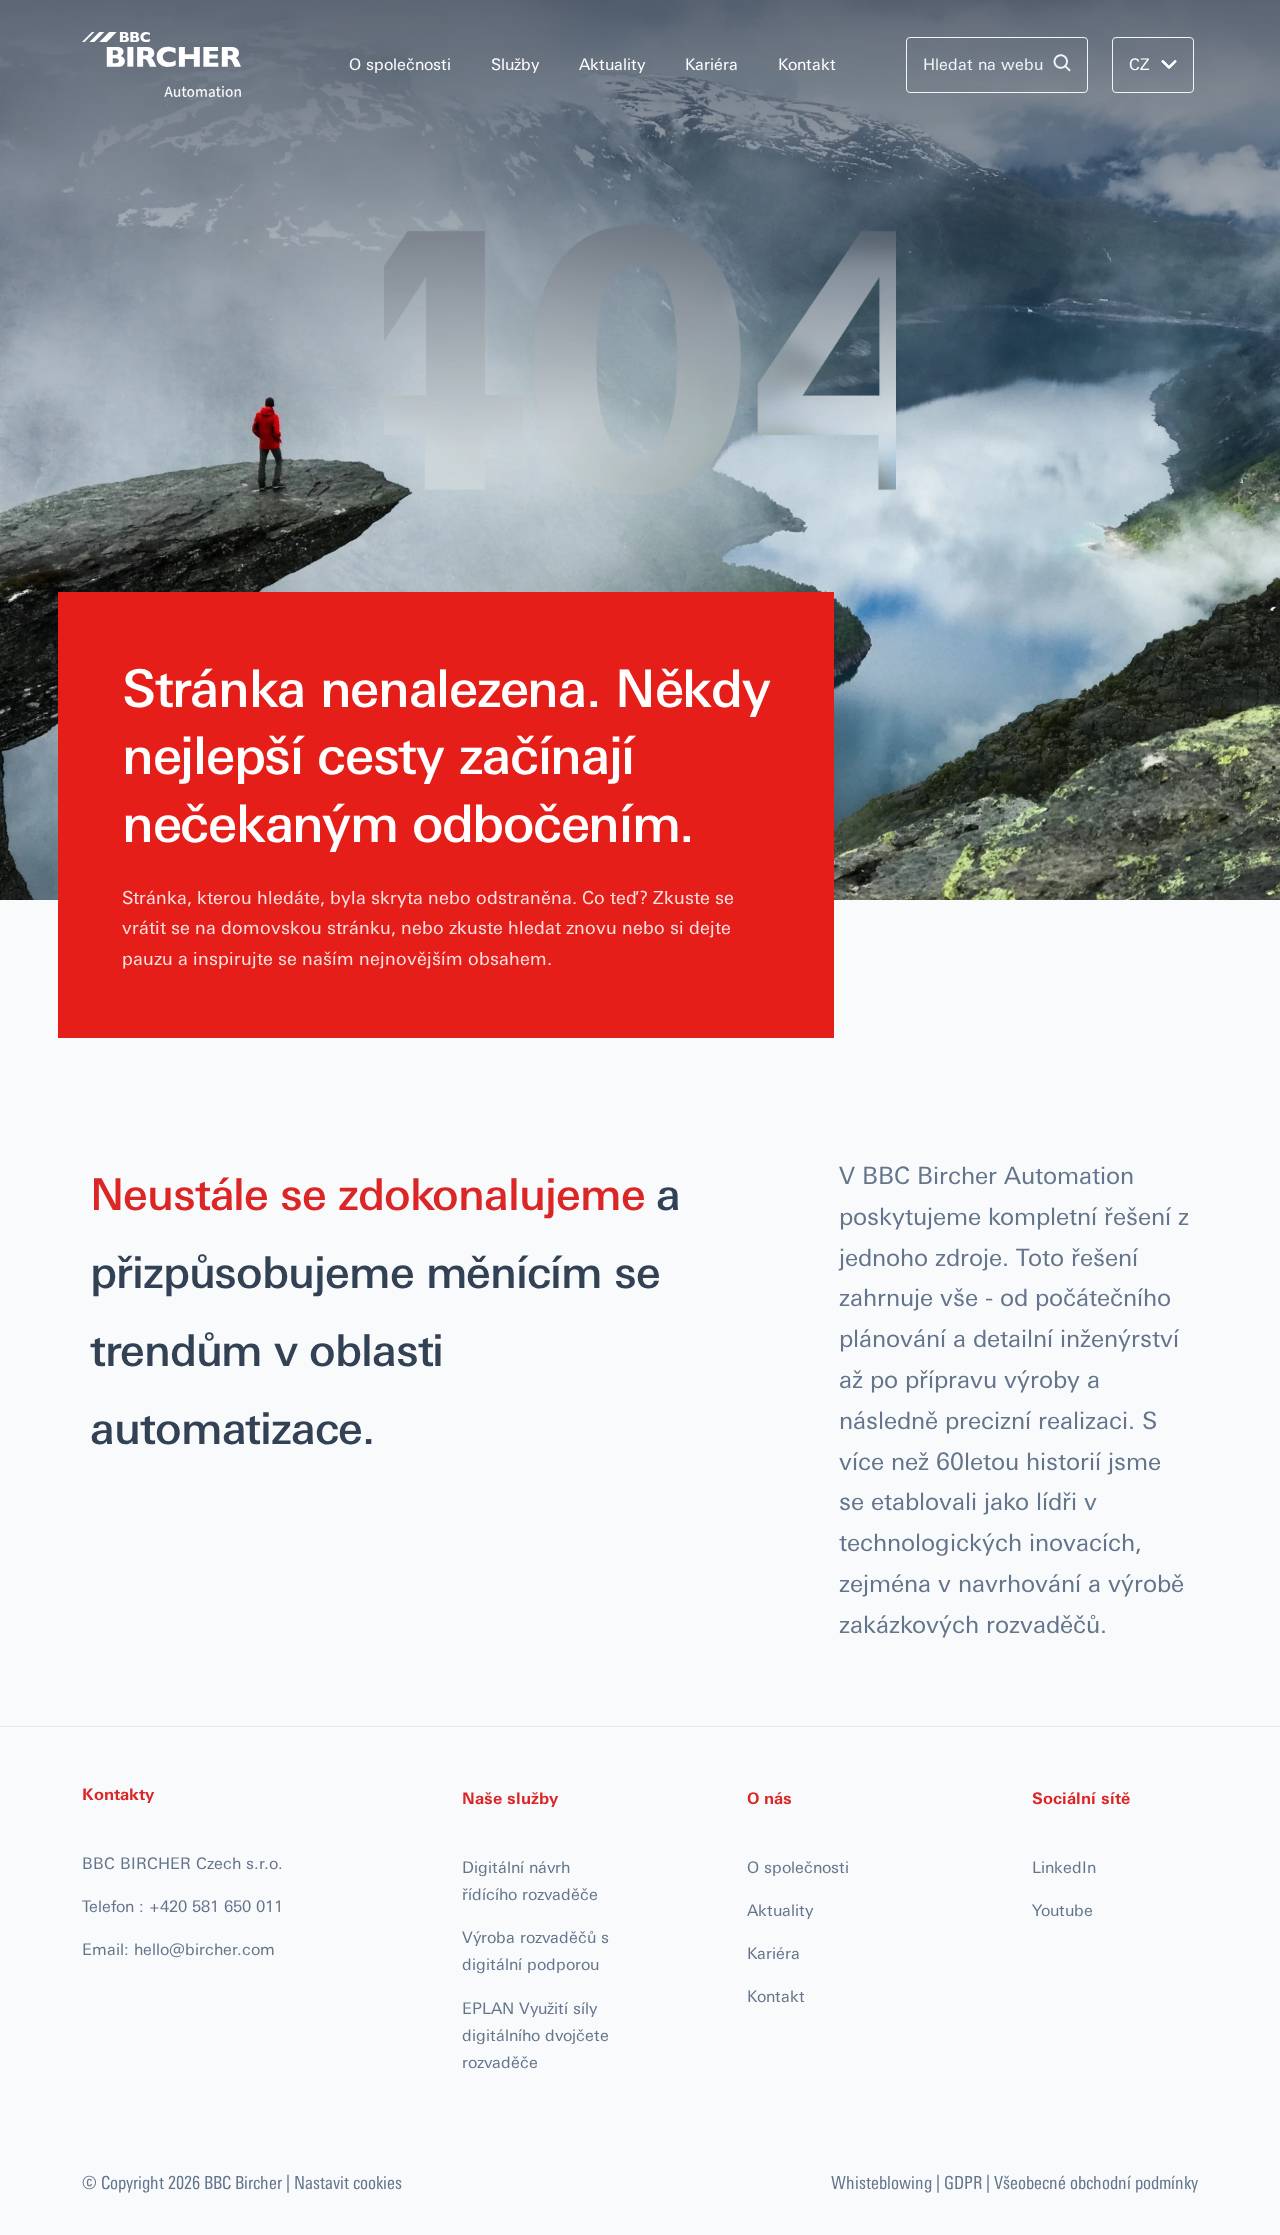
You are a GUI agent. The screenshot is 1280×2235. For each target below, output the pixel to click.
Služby (515, 64)
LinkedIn (1064, 1867)
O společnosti (400, 64)
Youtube (1062, 1910)
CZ (1139, 64)
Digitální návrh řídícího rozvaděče (530, 1881)
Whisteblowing (881, 2182)
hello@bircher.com (204, 1949)
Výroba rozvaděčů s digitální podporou (535, 1951)
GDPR (963, 2182)
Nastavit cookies (348, 2182)
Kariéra (711, 64)
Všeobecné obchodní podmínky (1096, 2182)
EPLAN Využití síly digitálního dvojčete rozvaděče (535, 2035)
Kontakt (807, 64)
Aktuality (612, 64)
